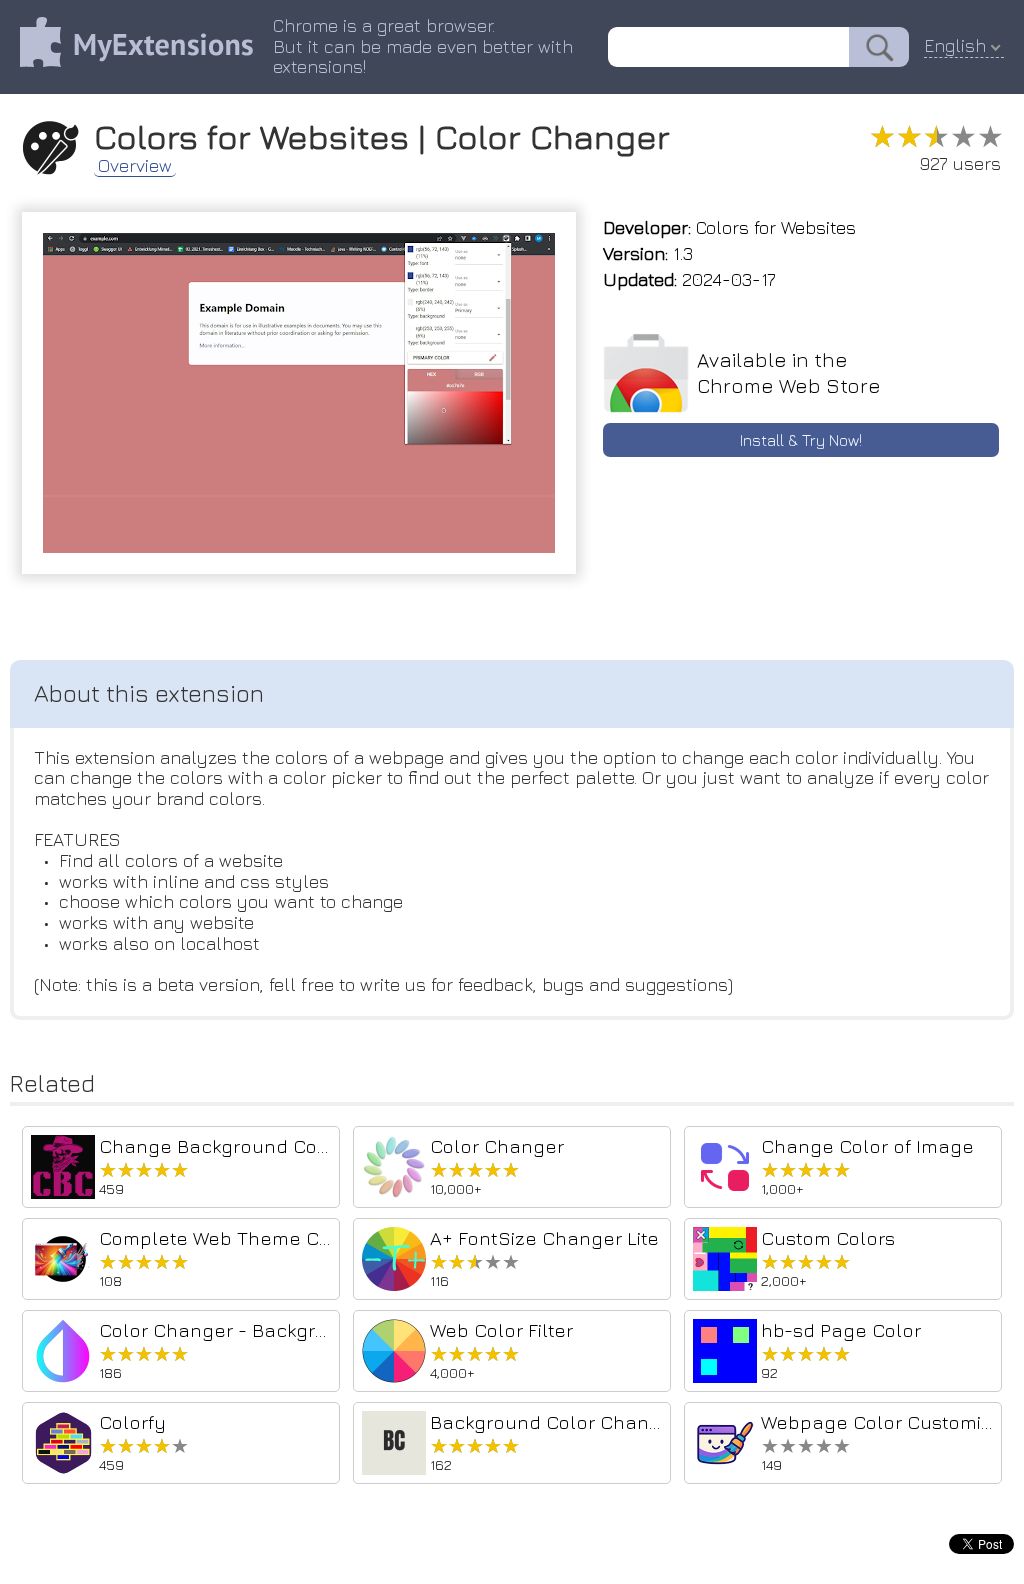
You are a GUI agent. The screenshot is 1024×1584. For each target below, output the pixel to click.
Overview (135, 166)
